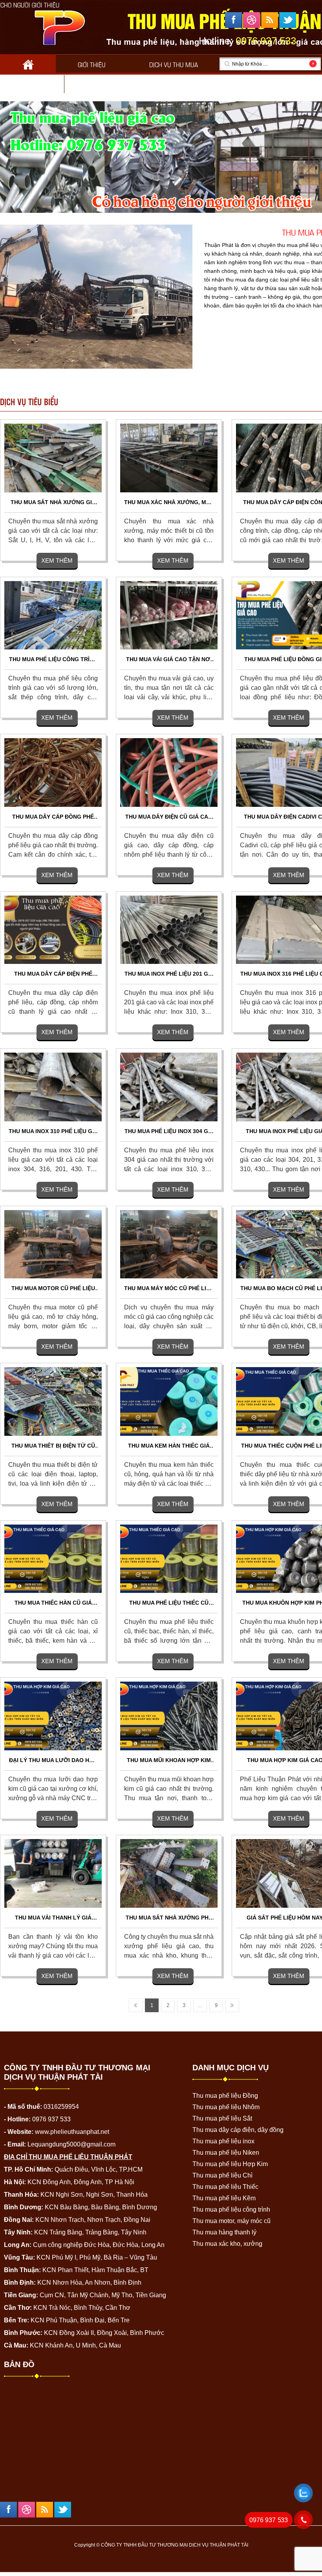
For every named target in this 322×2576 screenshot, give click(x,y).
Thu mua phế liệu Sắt (222, 2118)
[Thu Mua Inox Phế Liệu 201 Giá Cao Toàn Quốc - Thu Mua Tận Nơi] (169, 929)
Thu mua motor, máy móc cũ (231, 2221)
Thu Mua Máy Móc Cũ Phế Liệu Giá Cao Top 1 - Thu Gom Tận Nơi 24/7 (169, 1289)
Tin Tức (32, 85)
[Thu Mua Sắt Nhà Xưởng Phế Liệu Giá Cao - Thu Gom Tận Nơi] (169, 1873)
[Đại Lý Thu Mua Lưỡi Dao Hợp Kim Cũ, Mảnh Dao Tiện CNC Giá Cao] (53, 1716)
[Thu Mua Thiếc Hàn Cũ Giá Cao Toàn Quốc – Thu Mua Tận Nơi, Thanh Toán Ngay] (53, 1558)
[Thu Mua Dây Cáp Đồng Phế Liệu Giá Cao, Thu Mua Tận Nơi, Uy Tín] (53, 772)
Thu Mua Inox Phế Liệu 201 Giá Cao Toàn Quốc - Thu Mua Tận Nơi (169, 974)
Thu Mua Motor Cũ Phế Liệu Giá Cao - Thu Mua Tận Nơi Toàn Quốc (53, 1289)
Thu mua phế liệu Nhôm (226, 2107)
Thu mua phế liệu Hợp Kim (230, 2164)
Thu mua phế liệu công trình (231, 2209)
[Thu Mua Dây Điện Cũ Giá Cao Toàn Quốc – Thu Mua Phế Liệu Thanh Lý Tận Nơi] (169, 772)
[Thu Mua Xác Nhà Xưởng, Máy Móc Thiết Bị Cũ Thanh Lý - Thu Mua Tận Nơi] (169, 458)
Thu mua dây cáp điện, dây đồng (238, 2130)
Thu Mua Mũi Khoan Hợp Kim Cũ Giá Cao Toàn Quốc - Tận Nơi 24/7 (169, 1761)
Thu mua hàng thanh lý (224, 2232)
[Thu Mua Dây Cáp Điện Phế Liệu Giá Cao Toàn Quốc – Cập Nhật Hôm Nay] (53, 929)
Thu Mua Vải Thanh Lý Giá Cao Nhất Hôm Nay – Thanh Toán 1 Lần (53, 1918)
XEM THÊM (57, 560)
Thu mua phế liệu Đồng (225, 2096)
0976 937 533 (269, 2520)
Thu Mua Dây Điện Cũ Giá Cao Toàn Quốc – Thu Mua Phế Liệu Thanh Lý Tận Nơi (169, 817)
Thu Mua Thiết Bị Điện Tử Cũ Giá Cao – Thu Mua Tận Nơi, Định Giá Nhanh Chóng (53, 1446)
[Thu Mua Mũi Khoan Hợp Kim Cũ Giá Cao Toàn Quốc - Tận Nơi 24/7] (169, 1716)
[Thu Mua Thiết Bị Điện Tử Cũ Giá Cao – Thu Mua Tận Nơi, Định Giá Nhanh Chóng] (53, 1401)
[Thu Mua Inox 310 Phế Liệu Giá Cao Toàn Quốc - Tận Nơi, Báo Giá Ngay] (53, 1087)
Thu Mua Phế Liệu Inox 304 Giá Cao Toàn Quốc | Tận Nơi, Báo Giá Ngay (169, 1132)
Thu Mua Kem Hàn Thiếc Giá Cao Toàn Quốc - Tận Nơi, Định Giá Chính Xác (169, 1446)
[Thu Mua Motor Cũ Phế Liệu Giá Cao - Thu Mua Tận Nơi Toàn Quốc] (53, 1244)
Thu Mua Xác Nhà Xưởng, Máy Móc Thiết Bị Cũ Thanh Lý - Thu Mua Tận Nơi (169, 503)
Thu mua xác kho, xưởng (227, 2244)
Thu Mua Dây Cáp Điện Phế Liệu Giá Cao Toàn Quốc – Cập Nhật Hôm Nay (53, 974)
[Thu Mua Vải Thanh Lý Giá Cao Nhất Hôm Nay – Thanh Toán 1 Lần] (53, 1873)
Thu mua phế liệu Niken (226, 2153)
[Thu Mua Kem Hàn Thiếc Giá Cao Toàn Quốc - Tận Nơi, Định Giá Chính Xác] (169, 1401)
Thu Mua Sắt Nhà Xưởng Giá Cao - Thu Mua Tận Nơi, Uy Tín (53, 503)
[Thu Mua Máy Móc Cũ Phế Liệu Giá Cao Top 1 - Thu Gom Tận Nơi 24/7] (169, 1244)
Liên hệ (96, 85)
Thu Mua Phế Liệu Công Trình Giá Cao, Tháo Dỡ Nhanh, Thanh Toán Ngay (53, 660)
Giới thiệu (92, 64)
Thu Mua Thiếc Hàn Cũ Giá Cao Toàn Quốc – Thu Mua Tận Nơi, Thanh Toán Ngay (53, 1603)
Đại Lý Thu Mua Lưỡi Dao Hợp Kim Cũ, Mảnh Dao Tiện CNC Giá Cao (53, 1761)
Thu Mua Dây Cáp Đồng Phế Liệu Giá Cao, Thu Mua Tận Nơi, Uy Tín (53, 817)
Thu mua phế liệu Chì (222, 2175)
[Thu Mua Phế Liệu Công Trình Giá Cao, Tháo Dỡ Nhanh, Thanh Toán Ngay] (53, 615)
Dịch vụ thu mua (174, 64)
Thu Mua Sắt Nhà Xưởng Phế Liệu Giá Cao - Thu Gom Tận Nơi (169, 1918)
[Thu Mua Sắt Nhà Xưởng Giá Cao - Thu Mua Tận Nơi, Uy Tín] (53, 458)
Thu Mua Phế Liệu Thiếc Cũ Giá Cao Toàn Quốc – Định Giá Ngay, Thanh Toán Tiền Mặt (169, 1603)
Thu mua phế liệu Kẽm (224, 2198)
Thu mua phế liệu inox (223, 2141)
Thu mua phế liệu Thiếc (225, 2187)
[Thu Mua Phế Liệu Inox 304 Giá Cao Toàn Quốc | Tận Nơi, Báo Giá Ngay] (169, 1087)
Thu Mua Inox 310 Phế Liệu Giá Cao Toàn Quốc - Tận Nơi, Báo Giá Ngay (53, 1132)
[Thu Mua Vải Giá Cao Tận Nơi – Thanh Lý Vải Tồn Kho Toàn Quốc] (169, 615)
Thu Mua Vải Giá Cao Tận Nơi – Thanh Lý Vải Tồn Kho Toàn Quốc (169, 660)
